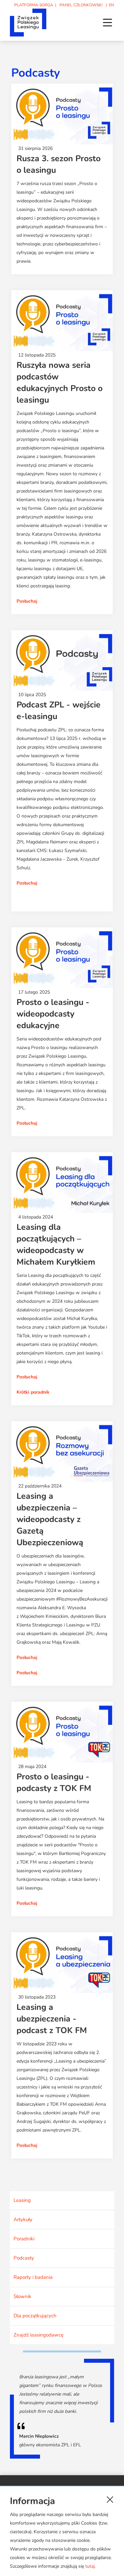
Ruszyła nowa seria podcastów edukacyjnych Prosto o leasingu (60, 383)
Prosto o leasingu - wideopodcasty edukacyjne (53, 1014)
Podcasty (24, 2258)
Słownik (22, 2296)
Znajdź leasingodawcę (39, 2335)
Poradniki (24, 2239)
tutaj (90, 2566)
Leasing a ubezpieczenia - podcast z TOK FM (52, 2019)
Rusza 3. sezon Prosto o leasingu (59, 164)
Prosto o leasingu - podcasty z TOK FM (54, 1783)
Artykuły (23, 2219)
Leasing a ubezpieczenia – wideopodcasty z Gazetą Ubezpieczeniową (50, 1519)
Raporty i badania (33, 2277)
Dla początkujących (35, 2316)
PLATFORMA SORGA (34, 5)
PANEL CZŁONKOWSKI (81, 5)
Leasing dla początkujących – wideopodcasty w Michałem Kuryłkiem (56, 1245)
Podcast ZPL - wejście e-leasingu (59, 711)
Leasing (22, 2200)
